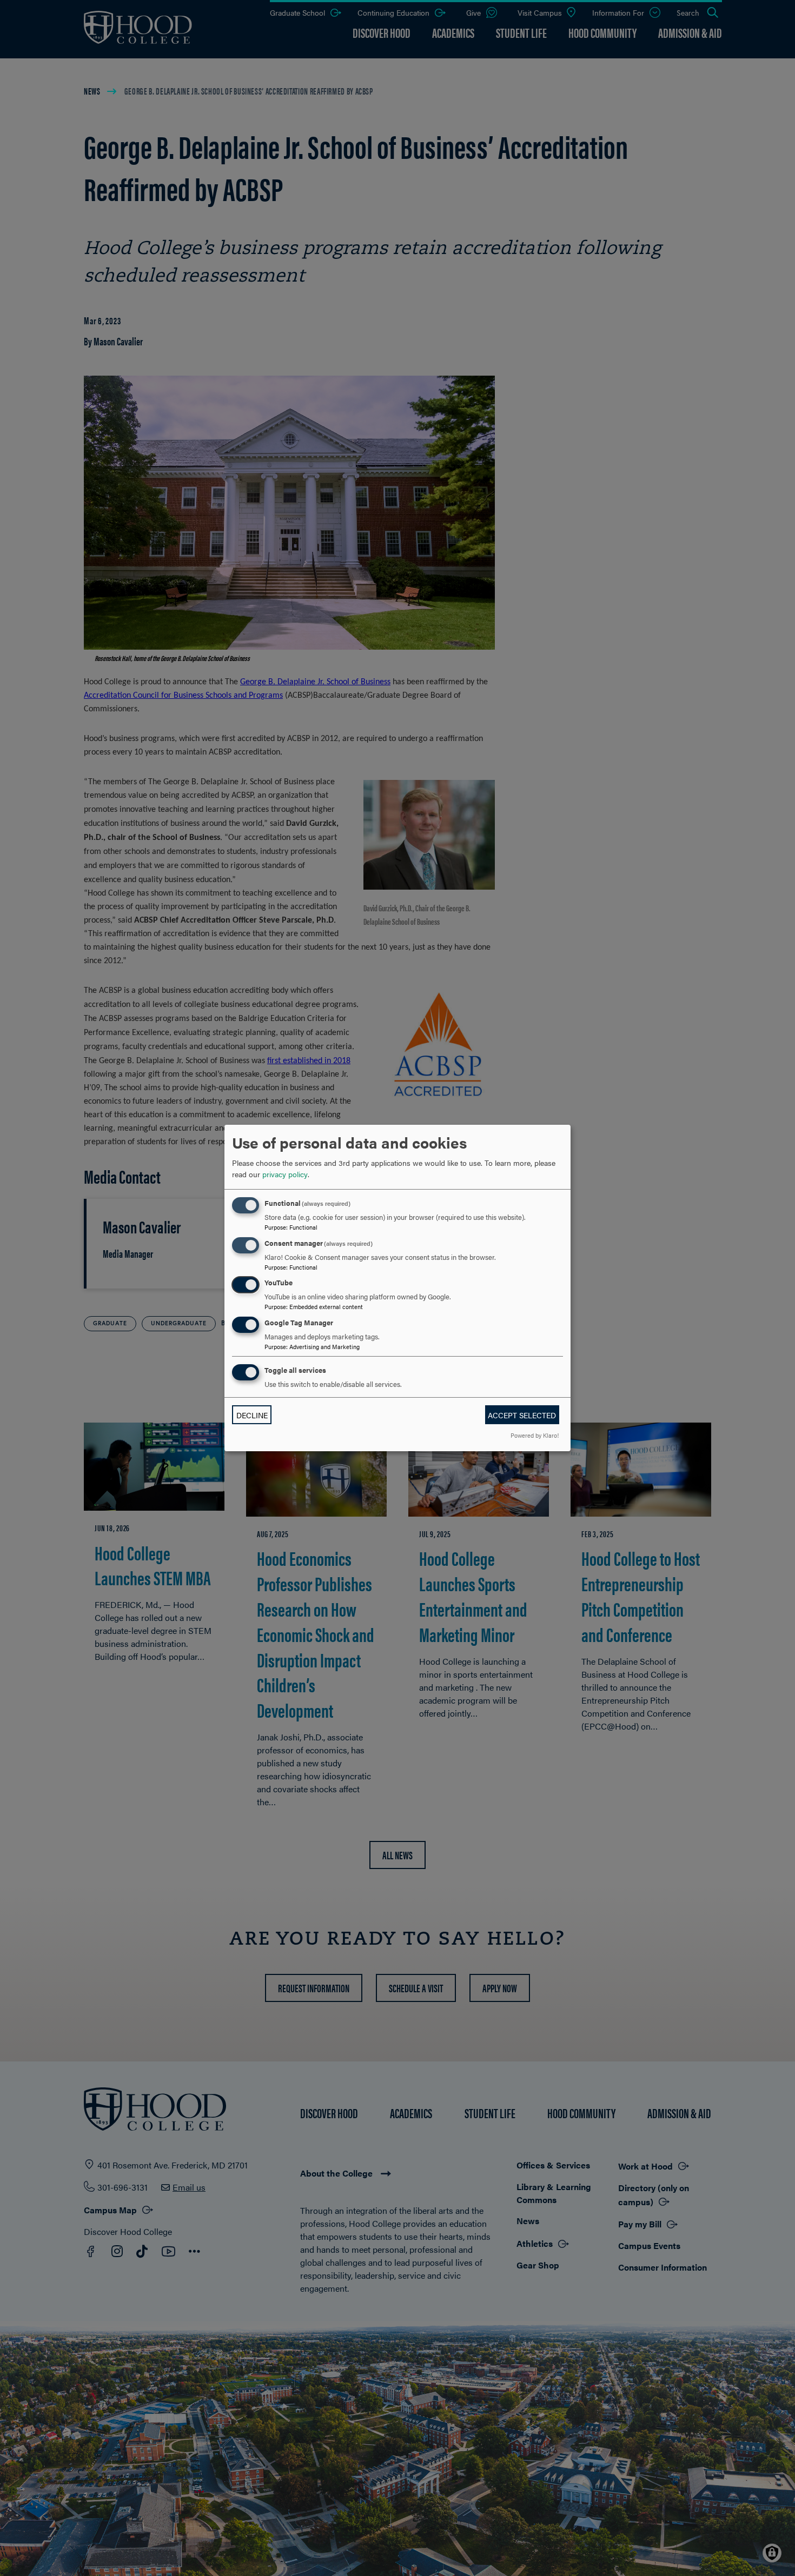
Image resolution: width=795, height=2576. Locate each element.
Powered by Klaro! (535, 1435)
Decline (252, 1415)
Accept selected (522, 1415)
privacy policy (285, 1174)
